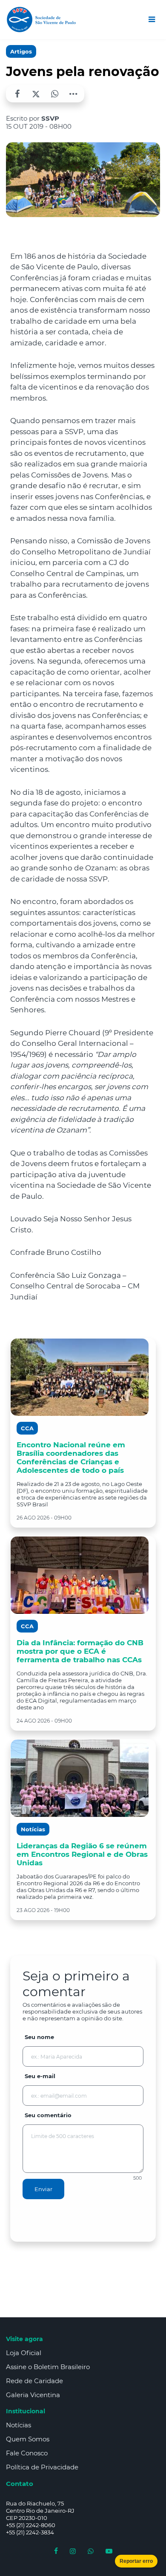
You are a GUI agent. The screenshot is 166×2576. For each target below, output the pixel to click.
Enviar (43, 2189)
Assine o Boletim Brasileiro (48, 2367)
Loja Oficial (24, 2353)
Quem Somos (28, 2439)
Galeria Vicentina (33, 2395)
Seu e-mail (40, 2076)
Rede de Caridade (34, 2381)
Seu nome (39, 2037)
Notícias (19, 2425)
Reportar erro (136, 2561)
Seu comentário (48, 2115)
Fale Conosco (27, 2453)
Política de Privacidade (42, 2467)
